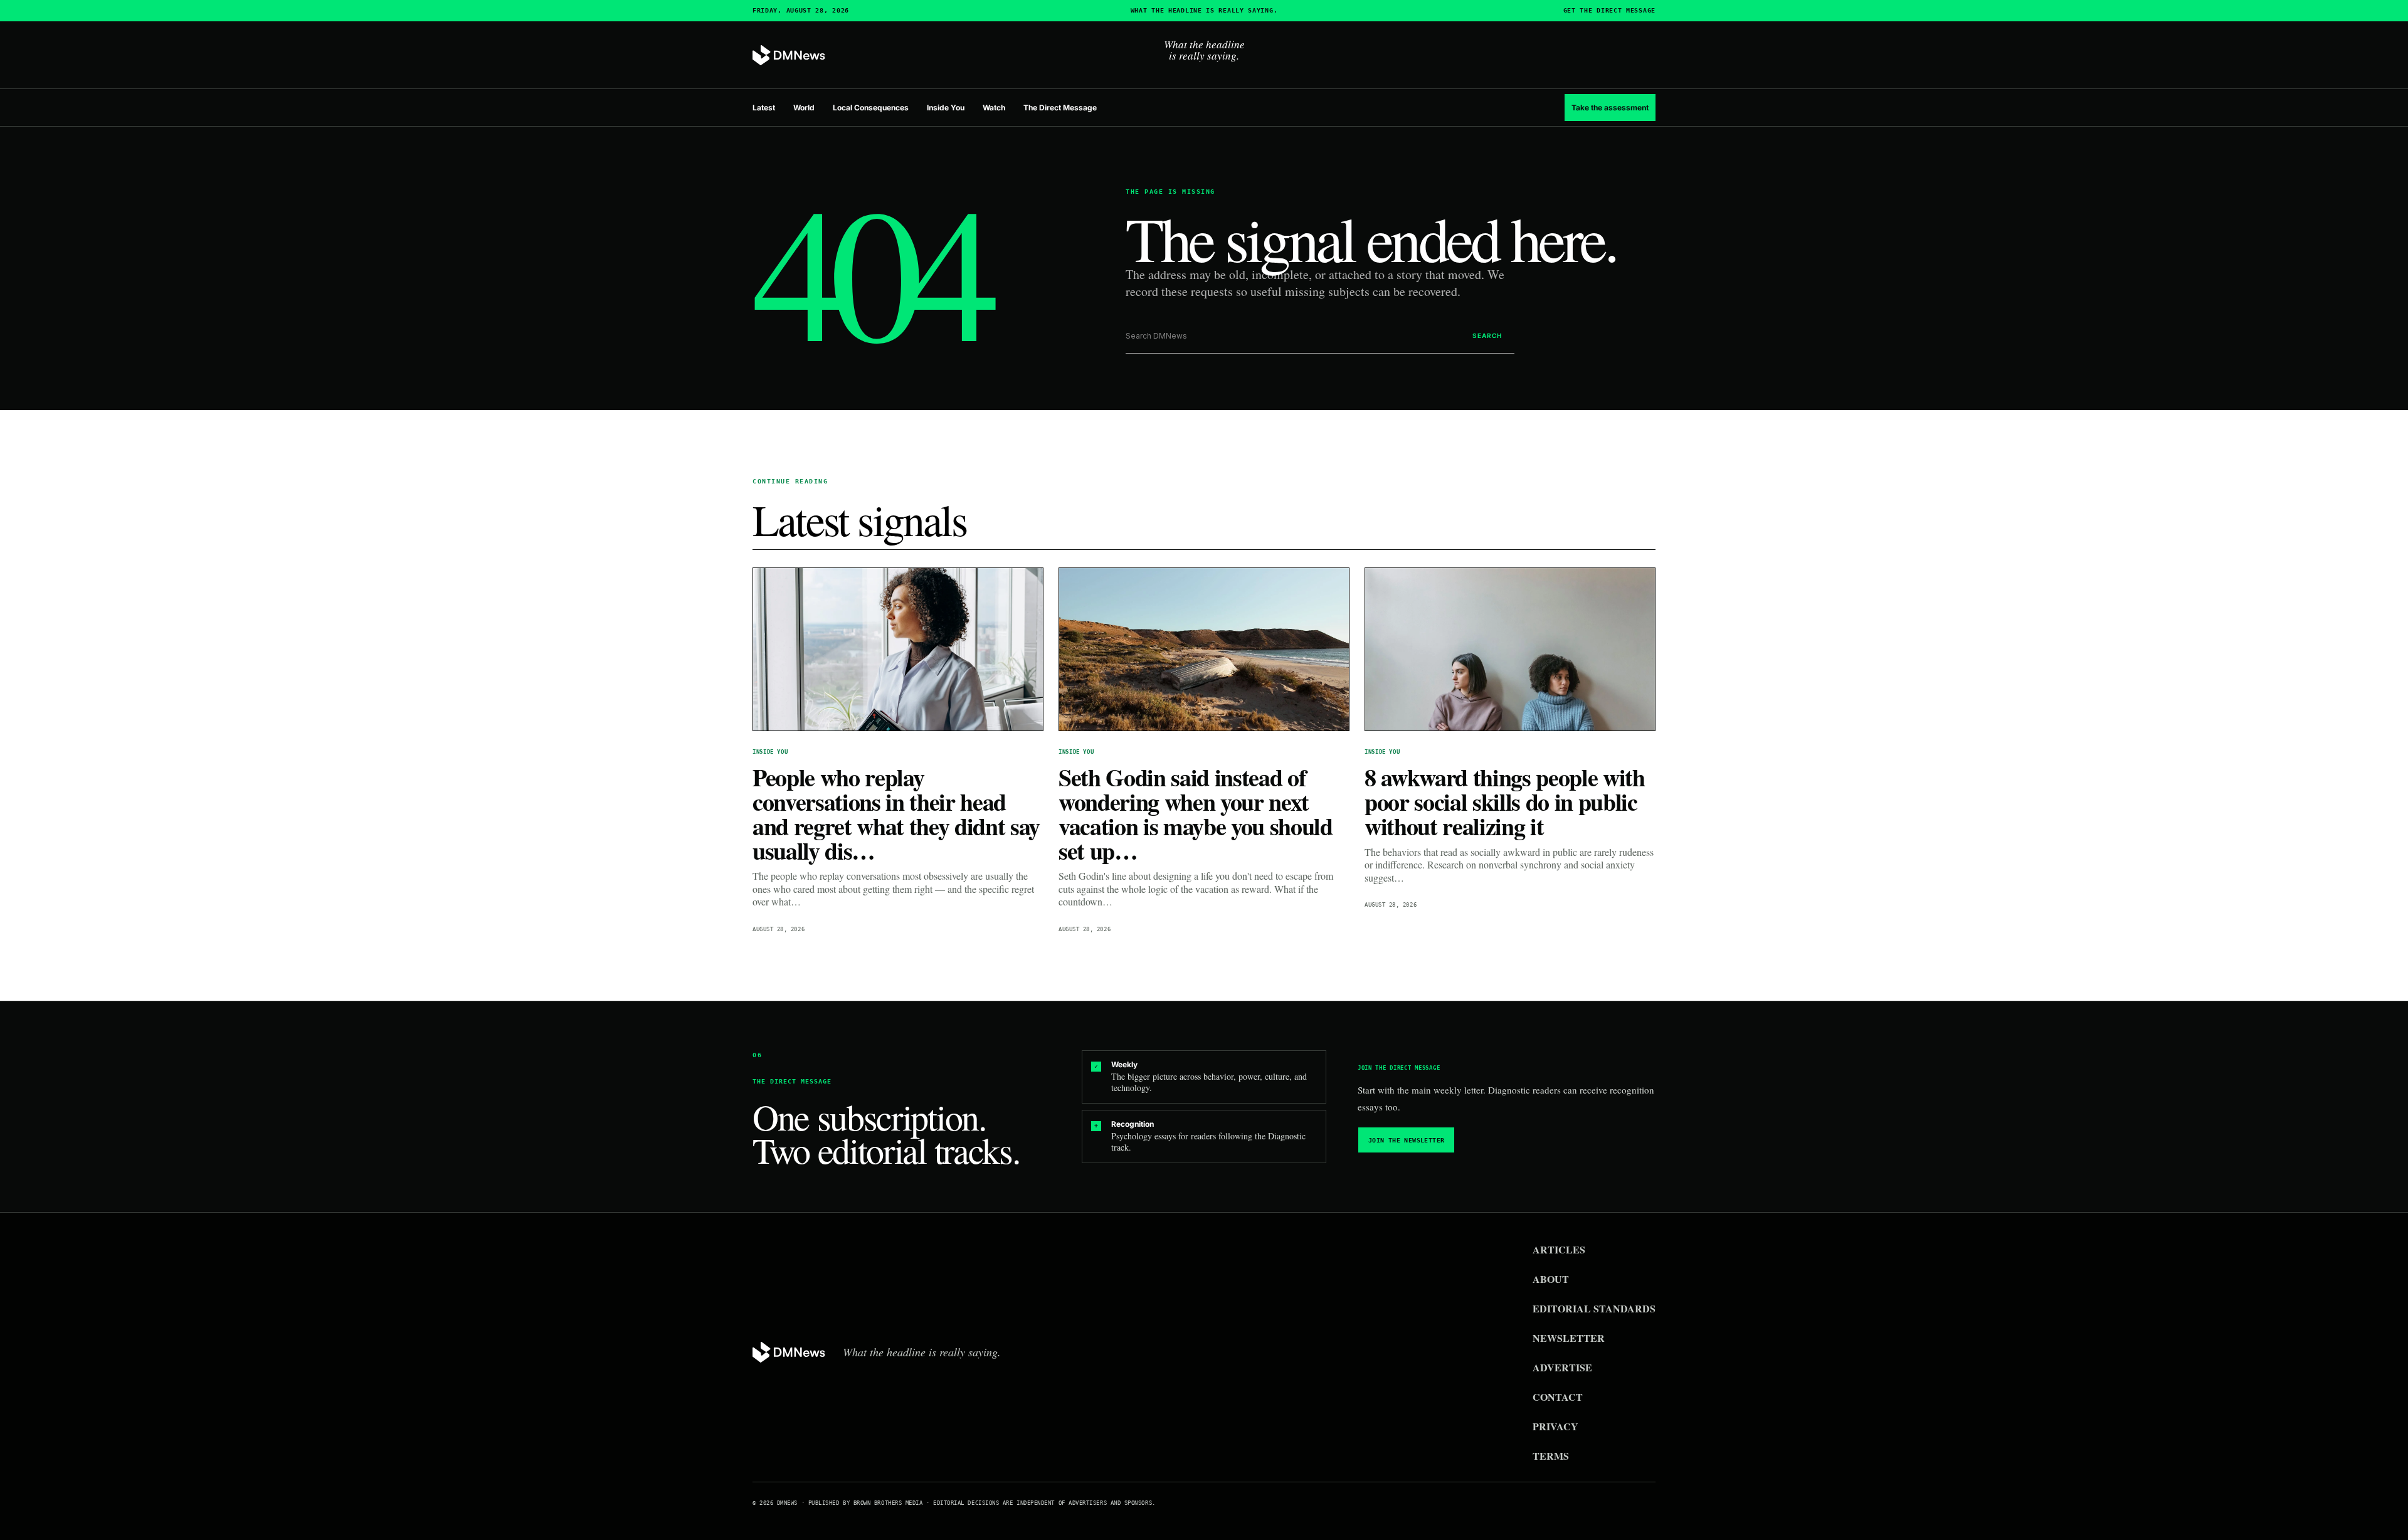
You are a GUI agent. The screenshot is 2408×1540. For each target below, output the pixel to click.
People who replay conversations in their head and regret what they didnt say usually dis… (896, 814)
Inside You (946, 108)
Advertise (1562, 1367)
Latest (764, 108)
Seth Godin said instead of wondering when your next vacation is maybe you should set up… (1196, 814)
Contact (1558, 1397)
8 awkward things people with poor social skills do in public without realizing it (1505, 802)
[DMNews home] (789, 55)
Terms (1551, 1456)
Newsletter (1569, 1338)
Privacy (1555, 1426)
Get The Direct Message (1609, 11)
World (804, 108)
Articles (1559, 1249)
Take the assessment (1610, 108)
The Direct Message (1060, 108)
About (1551, 1279)
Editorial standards (1594, 1308)
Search (1487, 335)
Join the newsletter (1407, 1140)
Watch (994, 108)
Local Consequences (871, 108)
